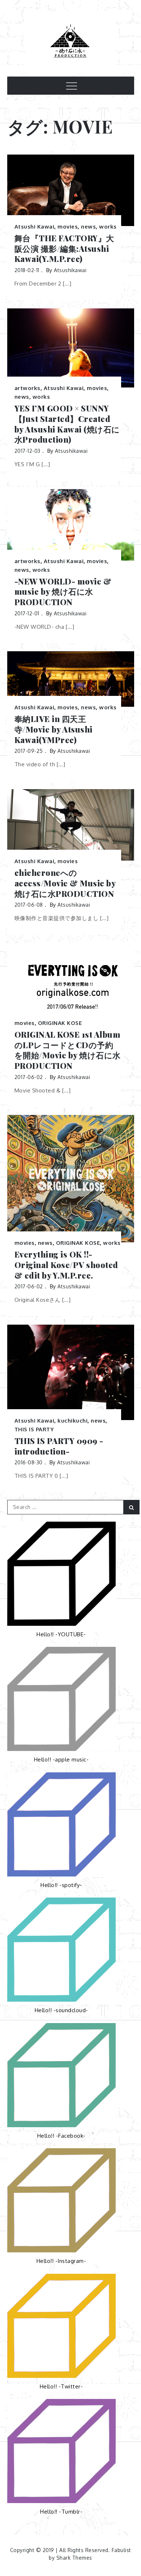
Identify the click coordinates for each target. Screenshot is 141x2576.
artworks (27, 388)
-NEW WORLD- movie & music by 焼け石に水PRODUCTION (63, 592)
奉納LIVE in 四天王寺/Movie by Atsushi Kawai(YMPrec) (54, 729)
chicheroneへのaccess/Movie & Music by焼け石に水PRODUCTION (65, 883)
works (108, 227)
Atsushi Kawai (35, 227)
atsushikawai (70, 270)
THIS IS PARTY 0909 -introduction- (59, 1446)
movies (68, 227)
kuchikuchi (72, 1421)
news (88, 227)
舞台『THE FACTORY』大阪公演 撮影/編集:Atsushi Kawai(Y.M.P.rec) (64, 249)
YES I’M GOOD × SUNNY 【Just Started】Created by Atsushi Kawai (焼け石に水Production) (67, 424)
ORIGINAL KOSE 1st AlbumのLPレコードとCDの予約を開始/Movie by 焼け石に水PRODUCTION (68, 1050)
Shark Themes (74, 2558)
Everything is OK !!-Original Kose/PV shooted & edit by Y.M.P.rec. (66, 1265)
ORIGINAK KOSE (60, 1023)
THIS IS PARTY (34, 1429)
